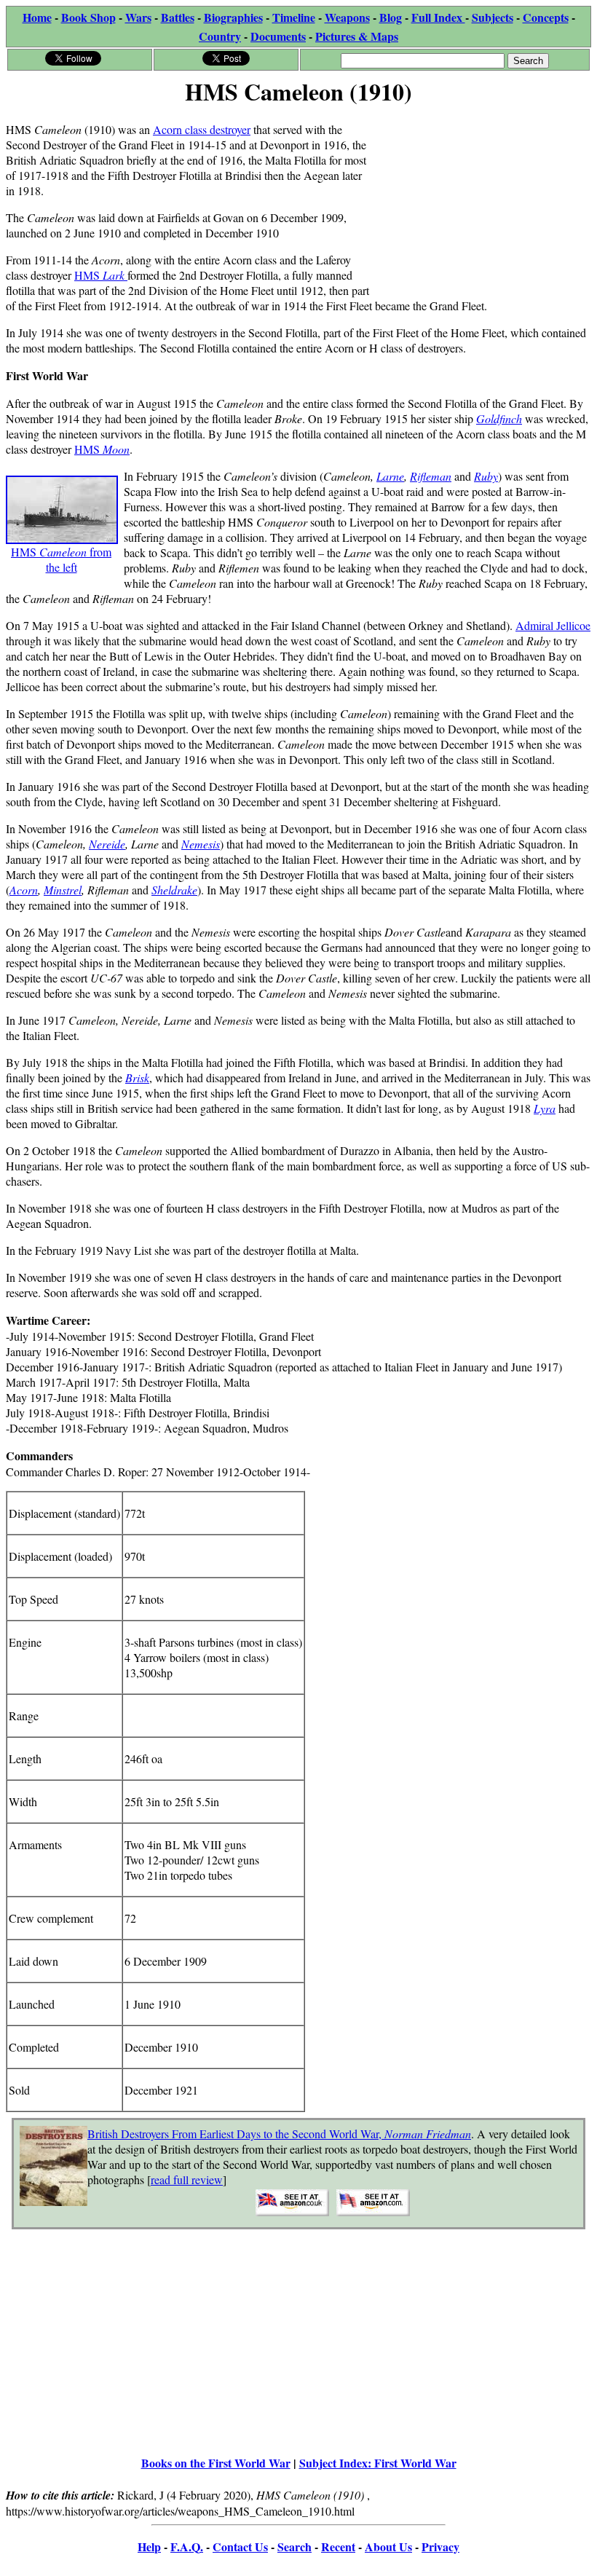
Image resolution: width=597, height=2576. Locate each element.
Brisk (137, 1078)
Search (294, 2547)
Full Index (438, 17)
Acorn (24, 890)
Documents (278, 36)
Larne (390, 476)
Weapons (347, 17)
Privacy (440, 2547)
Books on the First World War (216, 2463)
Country (220, 36)
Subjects (493, 17)
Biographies (233, 17)
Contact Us (240, 2547)
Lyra (545, 1108)
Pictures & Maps (357, 36)
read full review (187, 2179)
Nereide (107, 844)
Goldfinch (499, 418)
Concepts (546, 17)
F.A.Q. (187, 2547)
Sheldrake (174, 890)
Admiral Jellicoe (553, 625)
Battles (178, 17)
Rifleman (431, 476)
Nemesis (201, 844)
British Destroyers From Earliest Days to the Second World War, (279, 2134)
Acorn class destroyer (202, 129)
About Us (388, 2547)
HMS (101, 275)
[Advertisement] (482, 202)
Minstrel (63, 890)
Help (149, 2547)
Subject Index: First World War (378, 2463)
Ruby (486, 476)
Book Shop (88, 17)
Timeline (294, 17)
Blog (391, 17)
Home (37, 17)
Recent (338, 2547)
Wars (138, 17)
